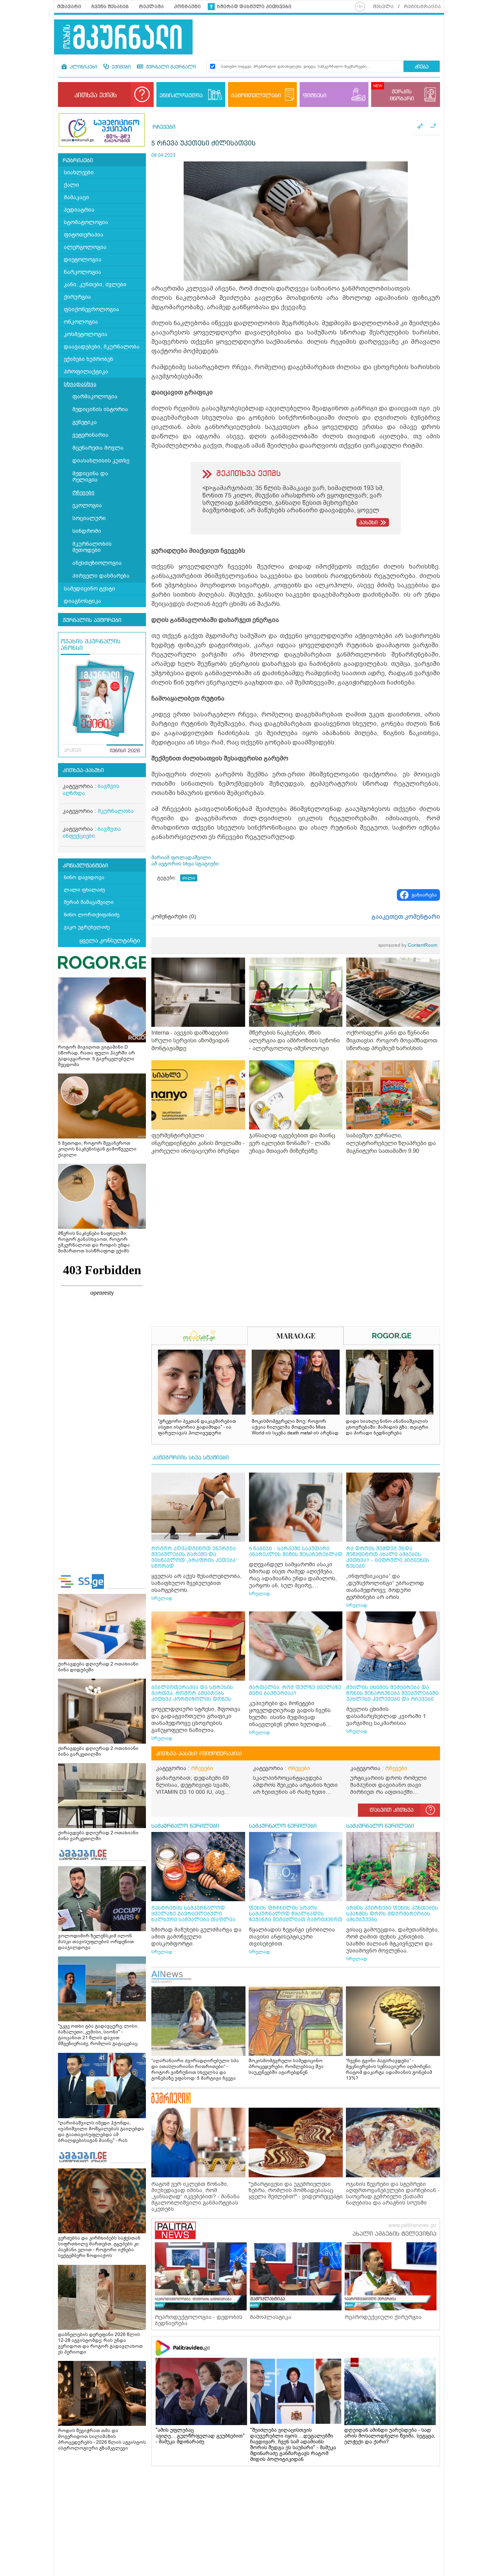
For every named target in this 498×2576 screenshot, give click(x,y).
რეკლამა (151, 7)
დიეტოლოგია (83, 260)
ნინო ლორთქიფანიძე (92, 915)
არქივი (73, 751)
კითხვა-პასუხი (83, 771)
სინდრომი (87, 531)
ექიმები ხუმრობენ (89, 359)
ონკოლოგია (81, 322)
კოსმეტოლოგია (86, 334)
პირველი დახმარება (101, 576)
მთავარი (69, 7)
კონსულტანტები (85, 866)
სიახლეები (79, 172)
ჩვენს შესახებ (110, 7)
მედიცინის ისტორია (100, 409)
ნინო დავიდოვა (84, 877)
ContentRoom (408, 945)
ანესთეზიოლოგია (97, 563)
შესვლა (383, 7)
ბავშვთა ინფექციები (92, 833)
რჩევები (83, 493)
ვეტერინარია (90, 435)
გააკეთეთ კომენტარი (406, 917)
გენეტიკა (85, 422)
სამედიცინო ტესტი (89, 589)
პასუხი (368, 523)
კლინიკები (83, 67)
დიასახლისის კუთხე (101, 461)
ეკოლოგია (87, 505)
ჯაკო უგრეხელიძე (87, 927)
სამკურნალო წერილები (185, 1826)
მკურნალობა (116, 811)
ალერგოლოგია (85, 247)
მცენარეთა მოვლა (98, 448)
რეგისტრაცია (422, 7)
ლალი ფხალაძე (84, 890)
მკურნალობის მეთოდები (92, 547)
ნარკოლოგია (82, 272)
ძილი (189, 878)
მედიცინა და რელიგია (90, 477)
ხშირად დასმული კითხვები (254, 7)
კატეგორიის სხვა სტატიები (191, 1458)
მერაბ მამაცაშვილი (89, 902)
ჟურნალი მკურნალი (170, 67)
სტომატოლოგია (86, 222)
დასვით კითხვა (392, 1810)
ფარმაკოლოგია (95, 397)
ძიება (422, 67)
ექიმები (120, 67)
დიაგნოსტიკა (82, 601)
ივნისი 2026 (125, 751)
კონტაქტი (187, 7)
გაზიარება (424, 895)
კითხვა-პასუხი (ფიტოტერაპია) (199, 1754)
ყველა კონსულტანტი (110, 940)
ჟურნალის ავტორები (92, 620)
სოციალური (89, 518)
